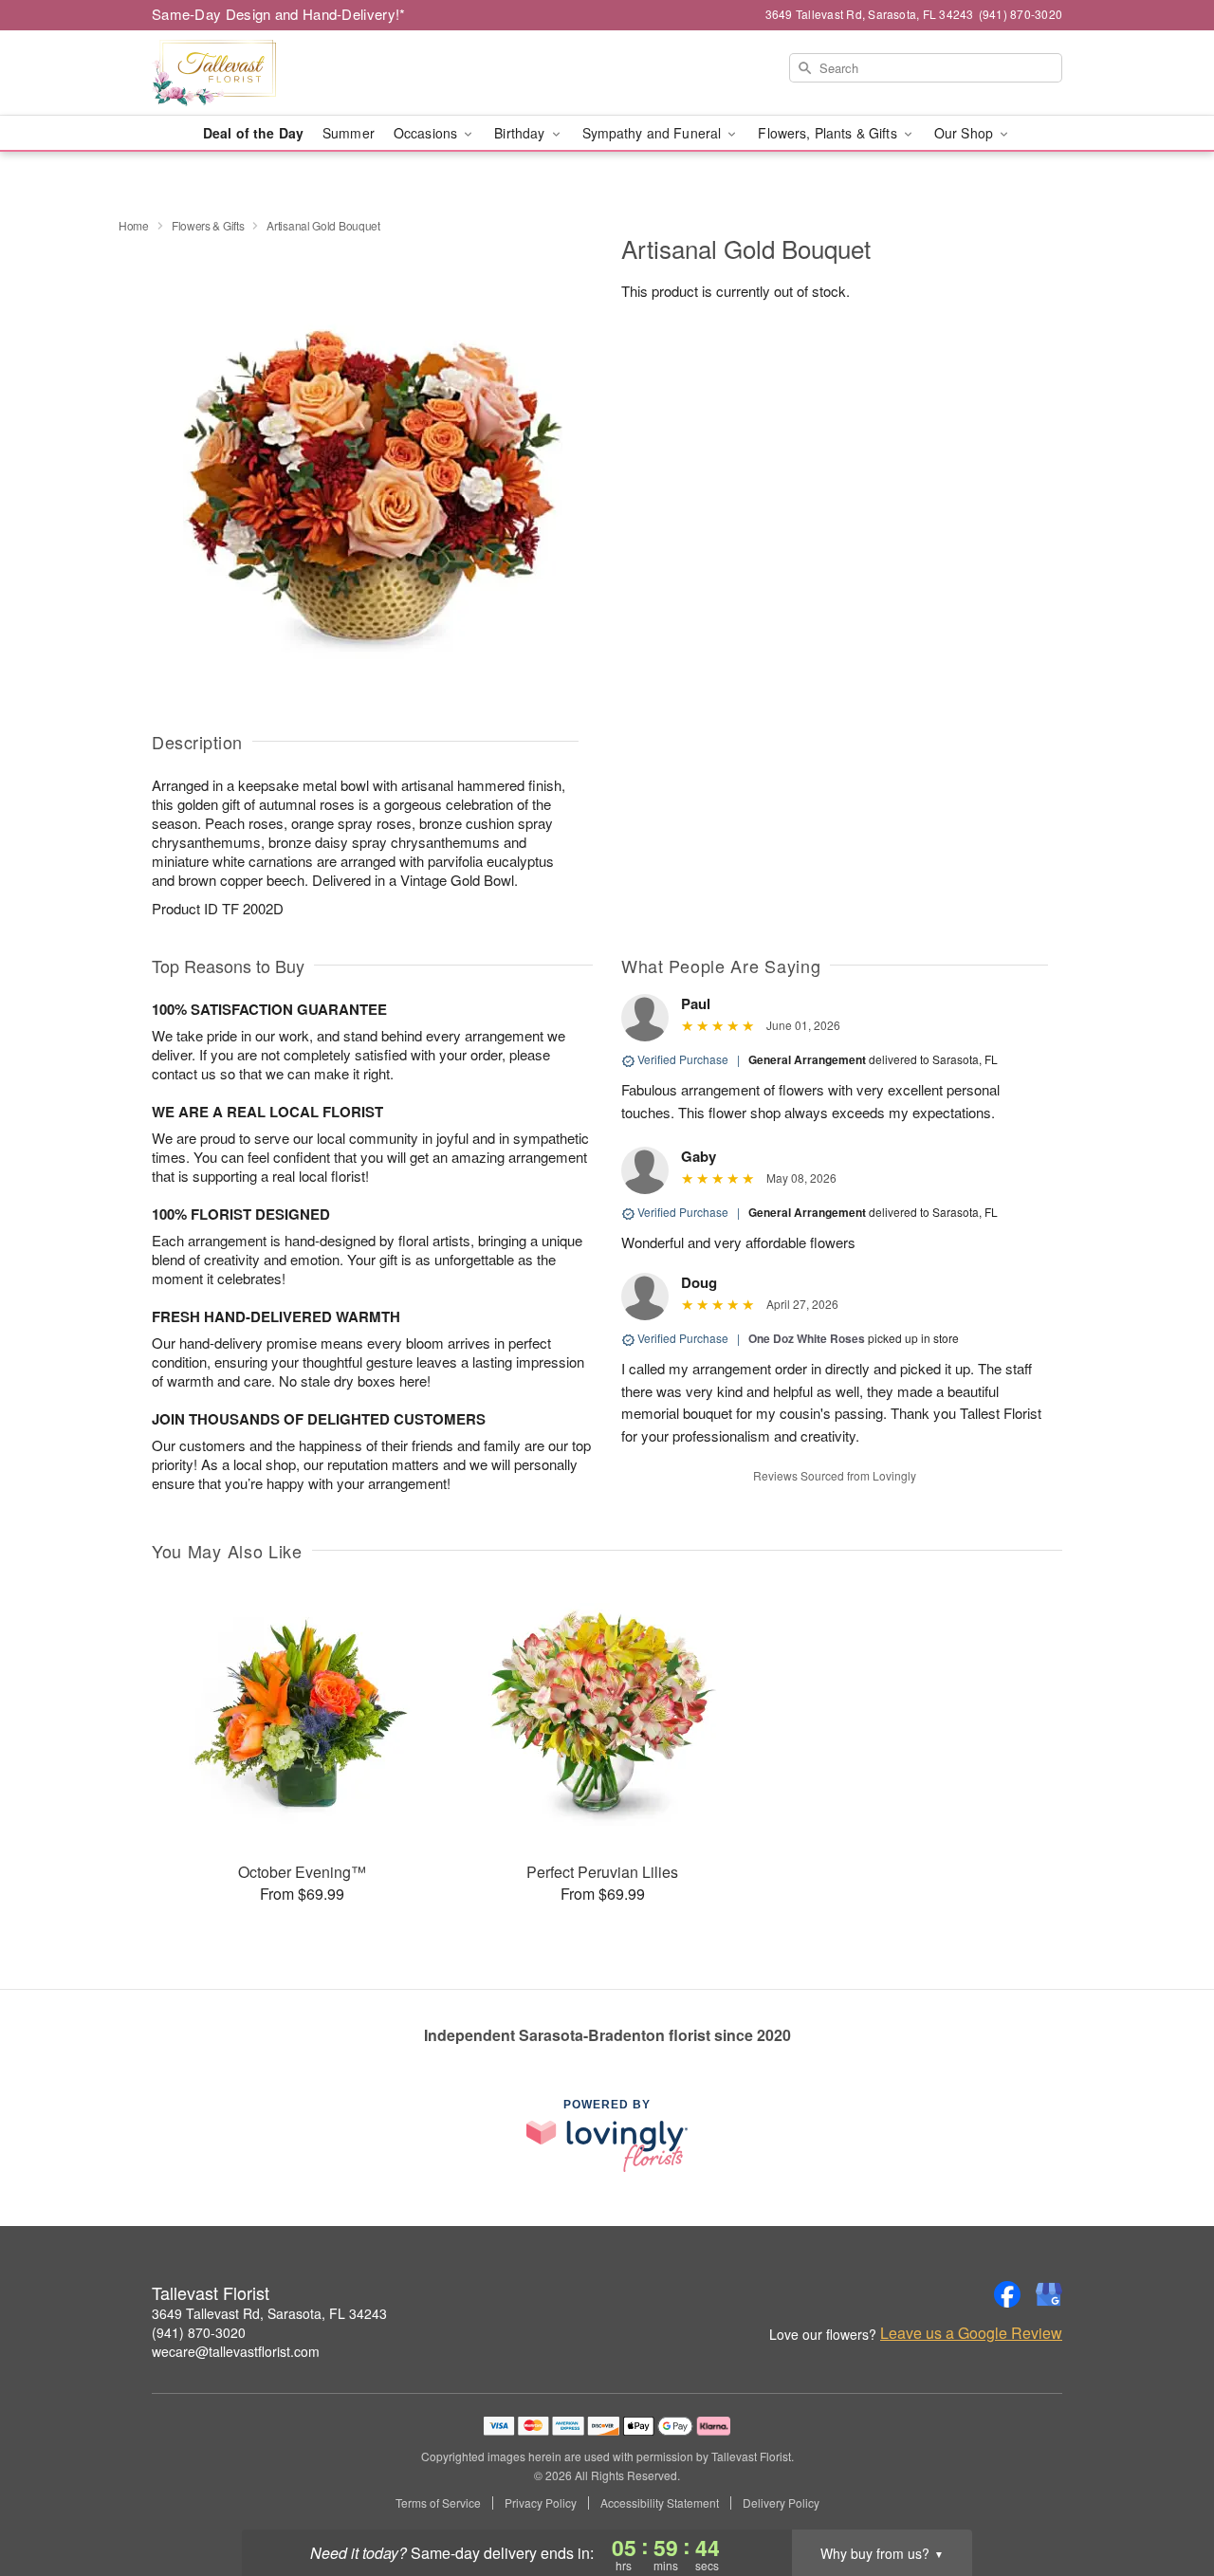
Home (134, 225)
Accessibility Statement (660, 2503)
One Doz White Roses (807, 1338)
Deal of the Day (253, 133)
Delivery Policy (781, 2503)
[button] (1164, 2495)
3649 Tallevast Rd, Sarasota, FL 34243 (269, 2313)
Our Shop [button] (966, 133)
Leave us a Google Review (971, 2333)
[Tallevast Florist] (288, 73)
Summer (349, 133)
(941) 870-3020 (199, 2332)
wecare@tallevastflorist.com (236, 2351)
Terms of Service (438, 2503)
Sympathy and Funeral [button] (654, 133)
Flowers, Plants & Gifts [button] (829, 133)
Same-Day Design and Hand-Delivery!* (279, 14)
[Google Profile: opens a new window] (1049, 2294)
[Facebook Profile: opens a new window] (1007, 2294)
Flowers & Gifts (208, 225)
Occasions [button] (427, 133)
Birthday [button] (521, 133)
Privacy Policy (541, 2503)
